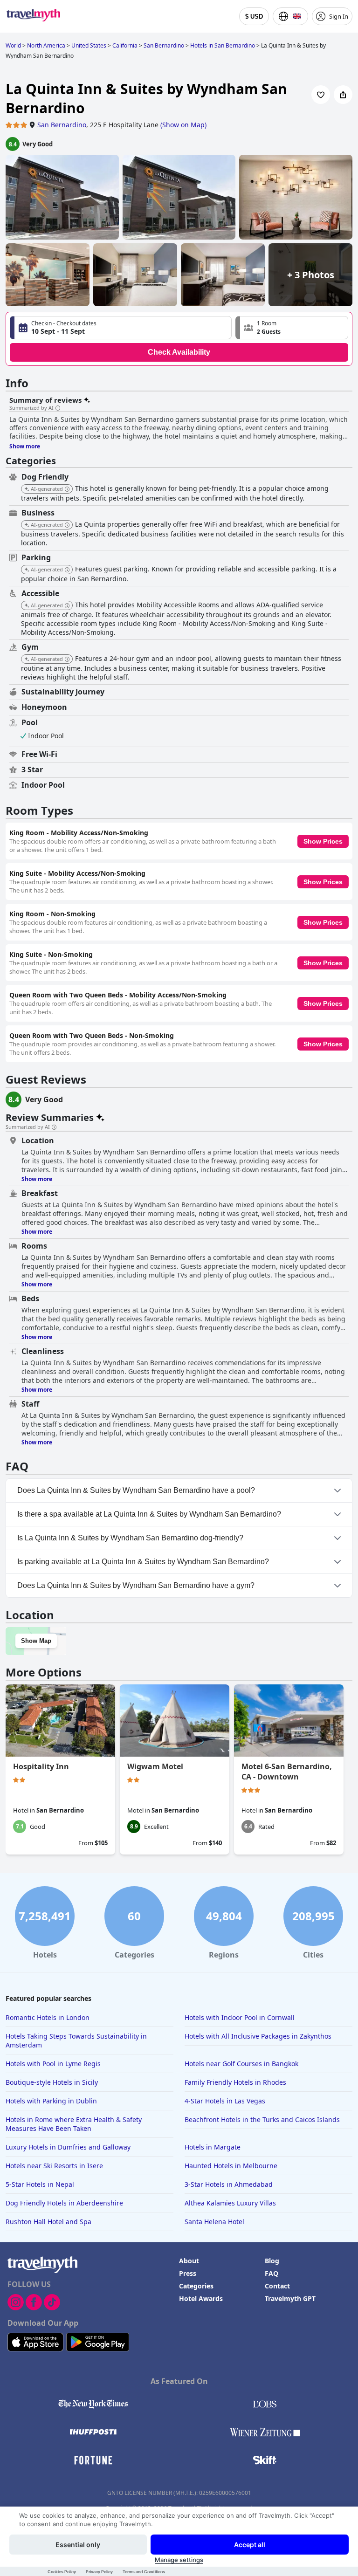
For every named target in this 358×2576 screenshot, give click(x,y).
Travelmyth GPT (290, 2298)
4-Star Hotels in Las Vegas (225, 2101)
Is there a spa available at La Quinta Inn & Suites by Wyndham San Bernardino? (149, 1514)
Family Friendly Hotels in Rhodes (235, 2082)
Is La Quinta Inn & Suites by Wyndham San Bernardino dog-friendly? (130, 1538)
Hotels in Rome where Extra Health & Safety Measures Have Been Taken (74, 2124)
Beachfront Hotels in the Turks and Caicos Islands (262, 2119)
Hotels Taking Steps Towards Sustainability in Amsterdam (76, 2040)
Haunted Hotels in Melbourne (231, 2166)
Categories (196, 2286)
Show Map (36, 1641)
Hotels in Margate (213, 2147)
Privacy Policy (99, 2572)
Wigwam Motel (155, 1766)
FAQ (272, 2273)
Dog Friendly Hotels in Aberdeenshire (64, 2203)
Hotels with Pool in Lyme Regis (53, 2064)
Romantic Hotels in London (48, 2017)
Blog (272, 2261)
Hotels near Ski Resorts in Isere (54, 2166)
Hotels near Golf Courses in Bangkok (241, 2064)
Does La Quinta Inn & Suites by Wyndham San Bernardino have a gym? (136, 1585)
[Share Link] (343, 95)
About (189, 2261)
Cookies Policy (62, 2572)
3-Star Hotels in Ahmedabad (229, 2184)
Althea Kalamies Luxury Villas (230, 2203)
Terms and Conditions (144, 2572)
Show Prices (323, 841)
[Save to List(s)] (321, 95)
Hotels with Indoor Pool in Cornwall (240, 2017)
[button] (292, 328)
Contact (277, 2286)
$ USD (254, 17)
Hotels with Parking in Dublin (51, 2101)
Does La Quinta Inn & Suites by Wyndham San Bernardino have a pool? (136, 1490)
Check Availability (179, 352)
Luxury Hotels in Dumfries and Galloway (68, 2147)
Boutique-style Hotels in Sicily (52, 2082)
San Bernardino (62, 125)
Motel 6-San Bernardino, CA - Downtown (287, 1772)
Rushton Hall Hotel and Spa (48, 2222)
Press (188, 2273)
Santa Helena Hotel (214, 2222)
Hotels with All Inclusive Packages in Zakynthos (258, 2036)
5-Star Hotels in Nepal (40, 2184)
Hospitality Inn (41, 1766)
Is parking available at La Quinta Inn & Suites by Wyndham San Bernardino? (143, 1562)
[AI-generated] (67, 489)
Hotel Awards (201, 2298)
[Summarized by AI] (58, 408)
